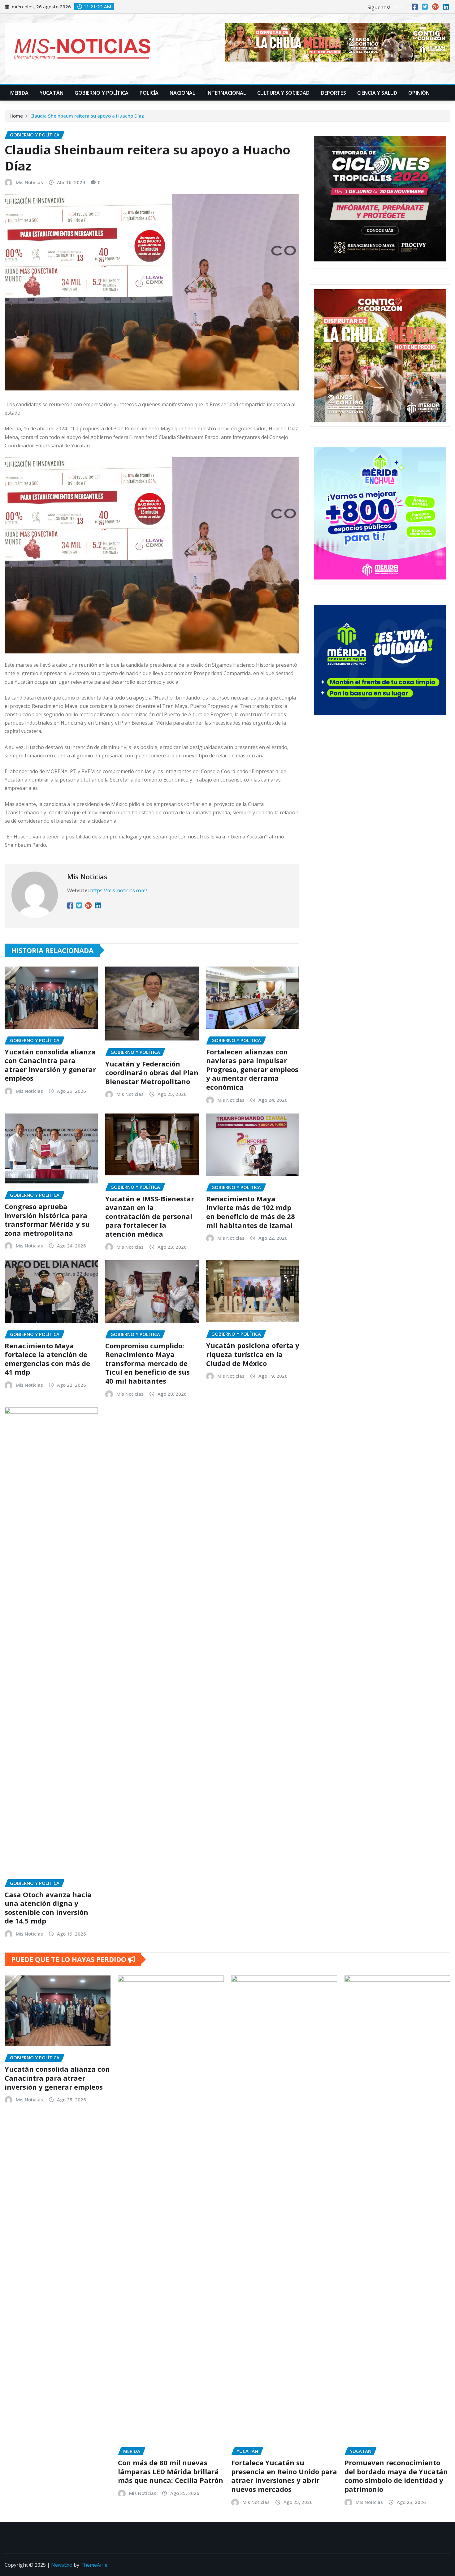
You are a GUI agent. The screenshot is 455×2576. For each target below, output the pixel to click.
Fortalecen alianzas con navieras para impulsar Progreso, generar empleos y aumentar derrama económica (252, 1069)
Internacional (226, 93)
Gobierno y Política (102, 93)
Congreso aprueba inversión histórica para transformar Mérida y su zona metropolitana (47, 1220)
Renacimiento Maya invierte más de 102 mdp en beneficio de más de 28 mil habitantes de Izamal (251, 1212)
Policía (149, 93)
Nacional (182, 93)
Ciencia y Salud (377, 93)
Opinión (419, 93)
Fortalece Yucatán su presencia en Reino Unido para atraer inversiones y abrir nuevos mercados (284, 2476)
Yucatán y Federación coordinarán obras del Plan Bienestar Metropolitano (152, 1073)
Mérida (19, 93)
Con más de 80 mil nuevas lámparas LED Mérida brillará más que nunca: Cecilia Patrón (171, 2471)
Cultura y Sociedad (284, 93)
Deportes (334, 93)
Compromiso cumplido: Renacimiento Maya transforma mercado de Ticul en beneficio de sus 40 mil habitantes (147, 1363)
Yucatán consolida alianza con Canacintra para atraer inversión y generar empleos (50, 1065)
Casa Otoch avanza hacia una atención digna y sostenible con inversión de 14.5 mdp (48, 1908)
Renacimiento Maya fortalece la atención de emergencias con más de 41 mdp (47, 1359)
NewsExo (62, 2565)
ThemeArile (94, 2565)
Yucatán (52, 93)
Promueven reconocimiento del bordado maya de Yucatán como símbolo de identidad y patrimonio (396, 2476)
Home (16, 116)
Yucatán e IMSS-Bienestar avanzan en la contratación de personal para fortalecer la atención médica (150, 1216)
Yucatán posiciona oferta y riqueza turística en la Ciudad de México (253, 1354)
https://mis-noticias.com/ (119, 890)
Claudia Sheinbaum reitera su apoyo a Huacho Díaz (87, 116)
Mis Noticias (29, 182)
